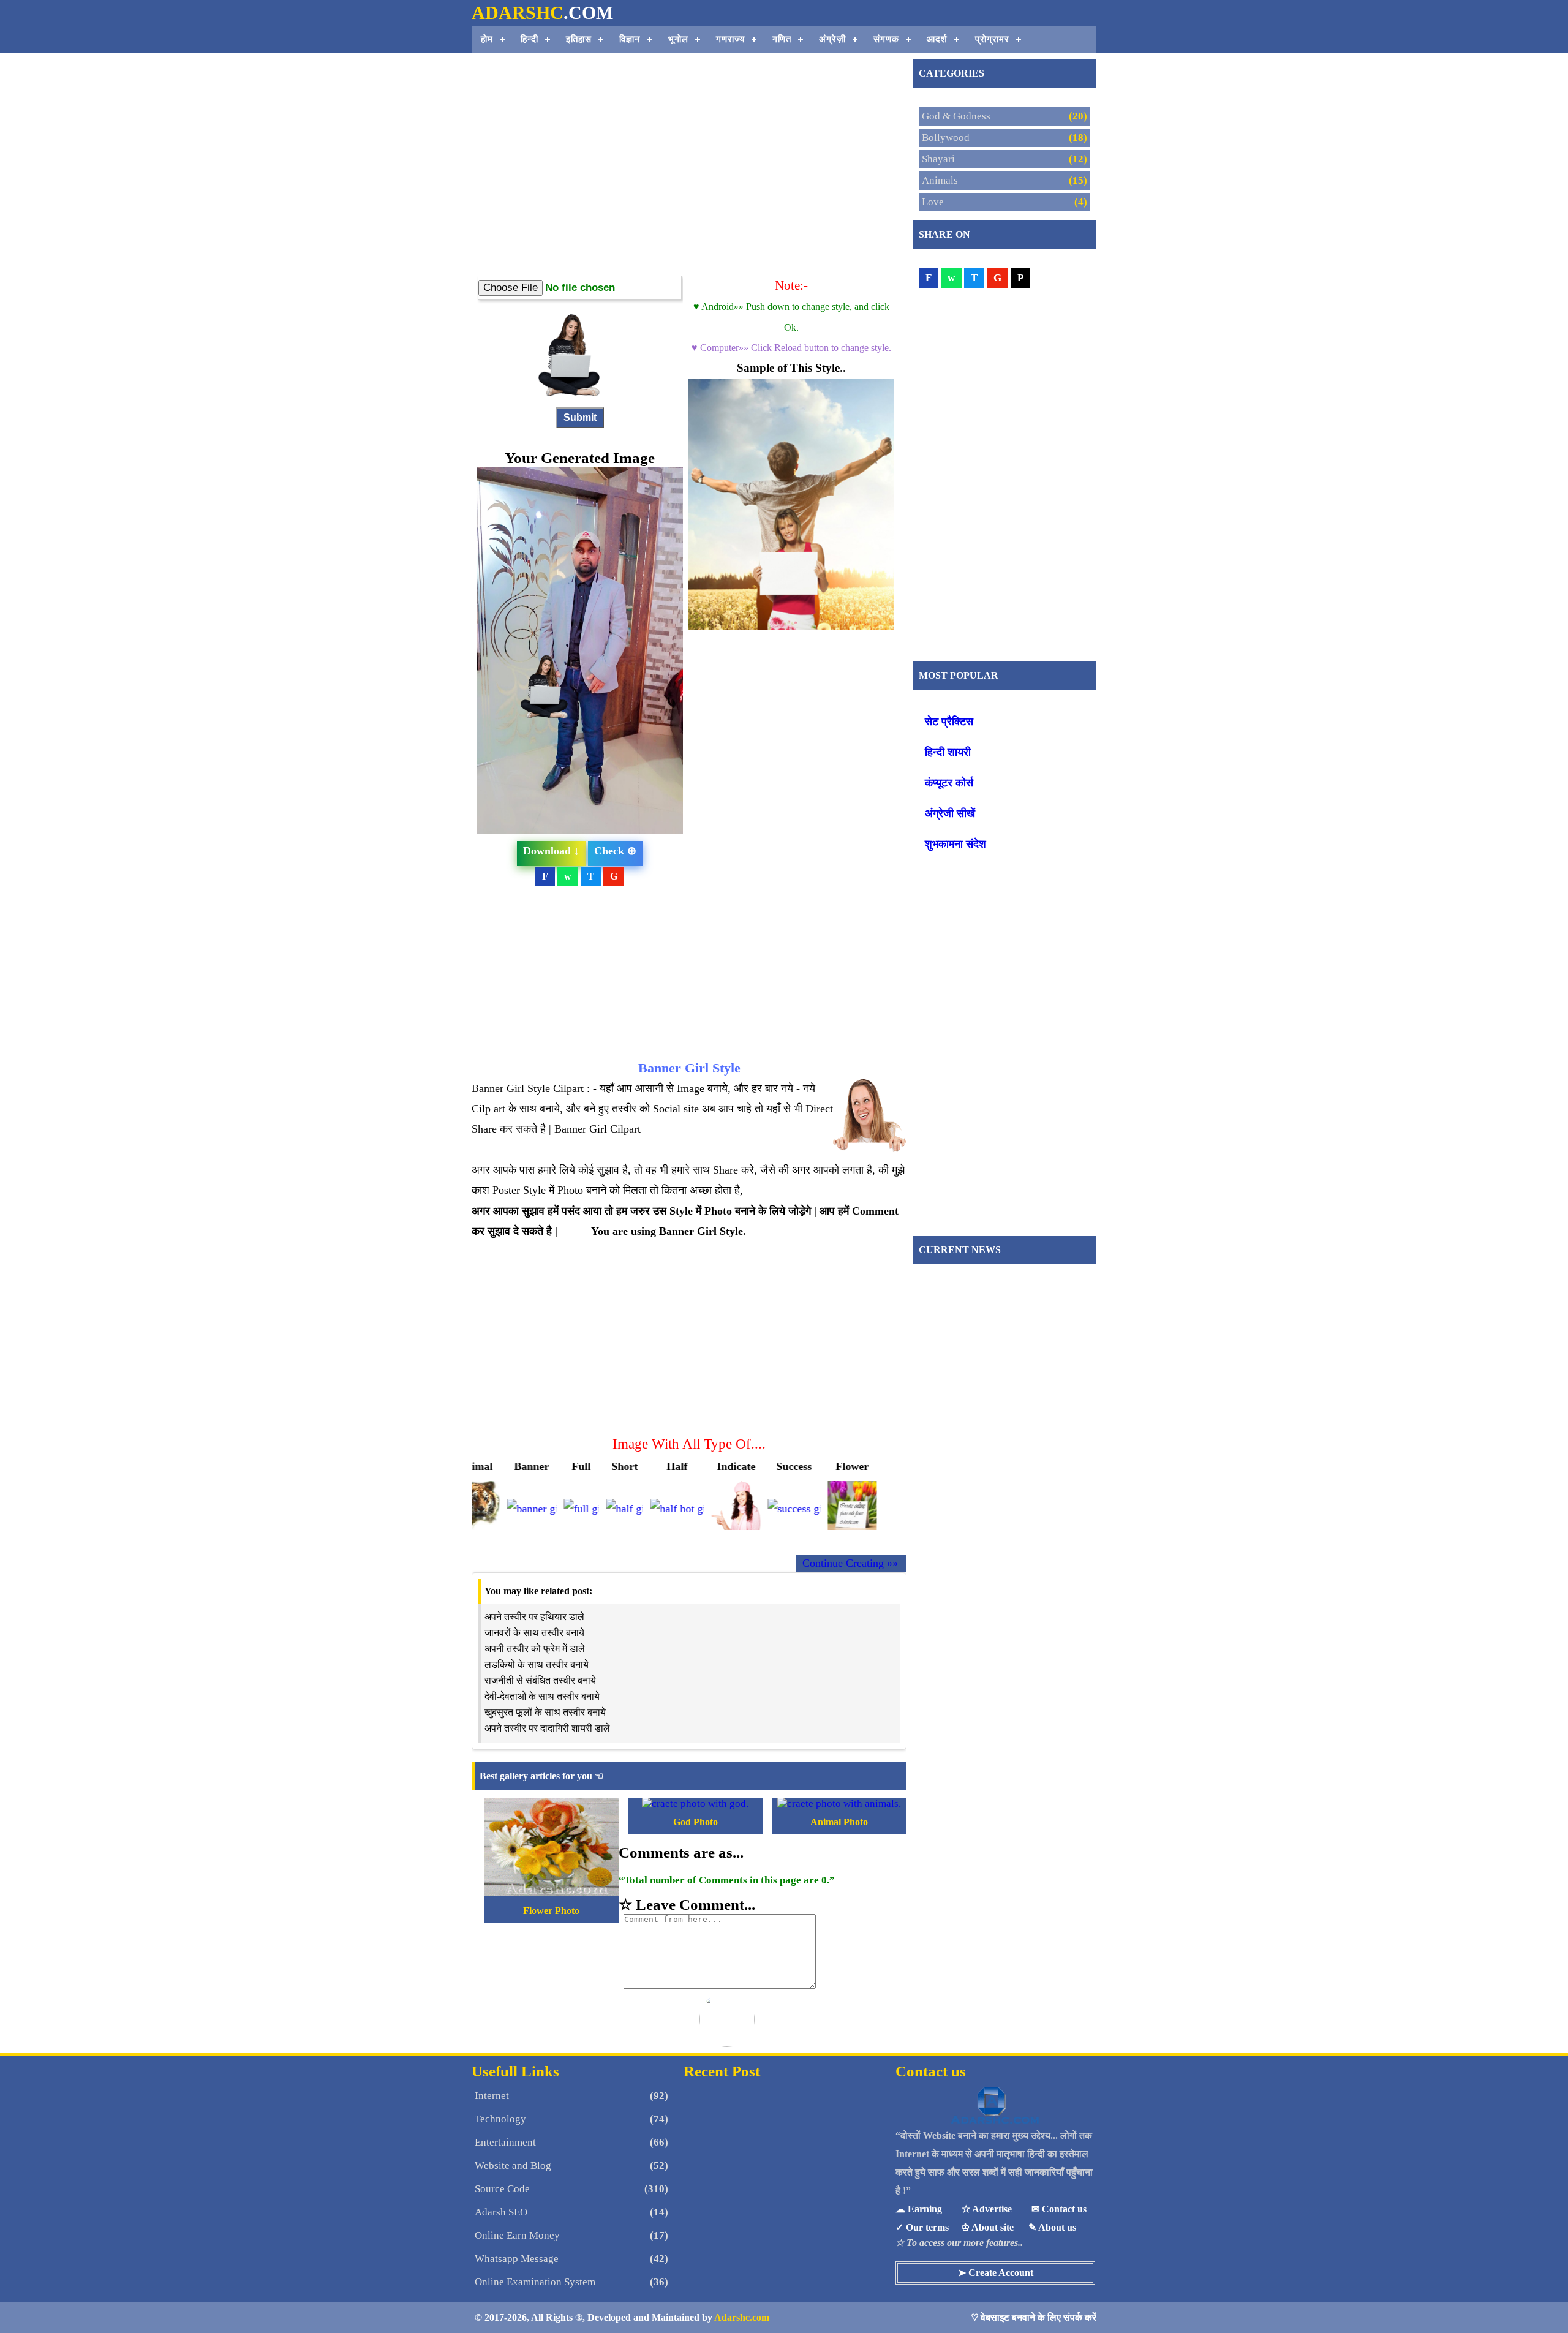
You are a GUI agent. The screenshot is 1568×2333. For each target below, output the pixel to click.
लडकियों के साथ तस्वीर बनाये (537, 1664)
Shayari (938, 159)
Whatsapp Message (517, 2259)
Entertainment (505, 2142)
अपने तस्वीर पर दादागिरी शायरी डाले (547, 1728)
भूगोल (678, 39)
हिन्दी (530, 39)
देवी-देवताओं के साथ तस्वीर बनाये (542, 1696)
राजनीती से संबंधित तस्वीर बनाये (540, 1680)
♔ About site (987, 2227)
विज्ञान (630, 39)
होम (487, 39)
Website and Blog (513, 2165)
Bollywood (946, 138)
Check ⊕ (615, 851)
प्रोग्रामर (992, 39)
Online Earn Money (517, 2235)
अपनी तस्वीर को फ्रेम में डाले (535, 1649)
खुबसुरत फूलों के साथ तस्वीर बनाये (545, 1712)
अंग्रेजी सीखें (950, 813)
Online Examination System (535, 2282)
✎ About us (1052, 2227)
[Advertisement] (689, 190)
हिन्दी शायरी (948, 752)
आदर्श (937, 39)
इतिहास (579, 39)
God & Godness (956, 116)
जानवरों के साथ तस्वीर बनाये (534, 1633)
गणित (782, 39)
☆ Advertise (987, 2209)
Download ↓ (551, 851)
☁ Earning (919, 2209)
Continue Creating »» (850, 1563)
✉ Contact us (1059, 2209)
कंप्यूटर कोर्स (949, 783)
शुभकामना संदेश (956, 844)
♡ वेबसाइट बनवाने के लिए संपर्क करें (1034, 2317)
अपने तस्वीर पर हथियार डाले (534, 1617)
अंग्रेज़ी (832, 39)
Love (933, 202)
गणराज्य (730, 39)
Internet (492, 2096)
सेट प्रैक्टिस (949, 722)
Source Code (502, 2189)
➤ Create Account (996, 2273)
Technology (500, 2119)
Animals (940, 180)
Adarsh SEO (501, 2212)
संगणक (886, 39)
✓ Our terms (922, 2227)
